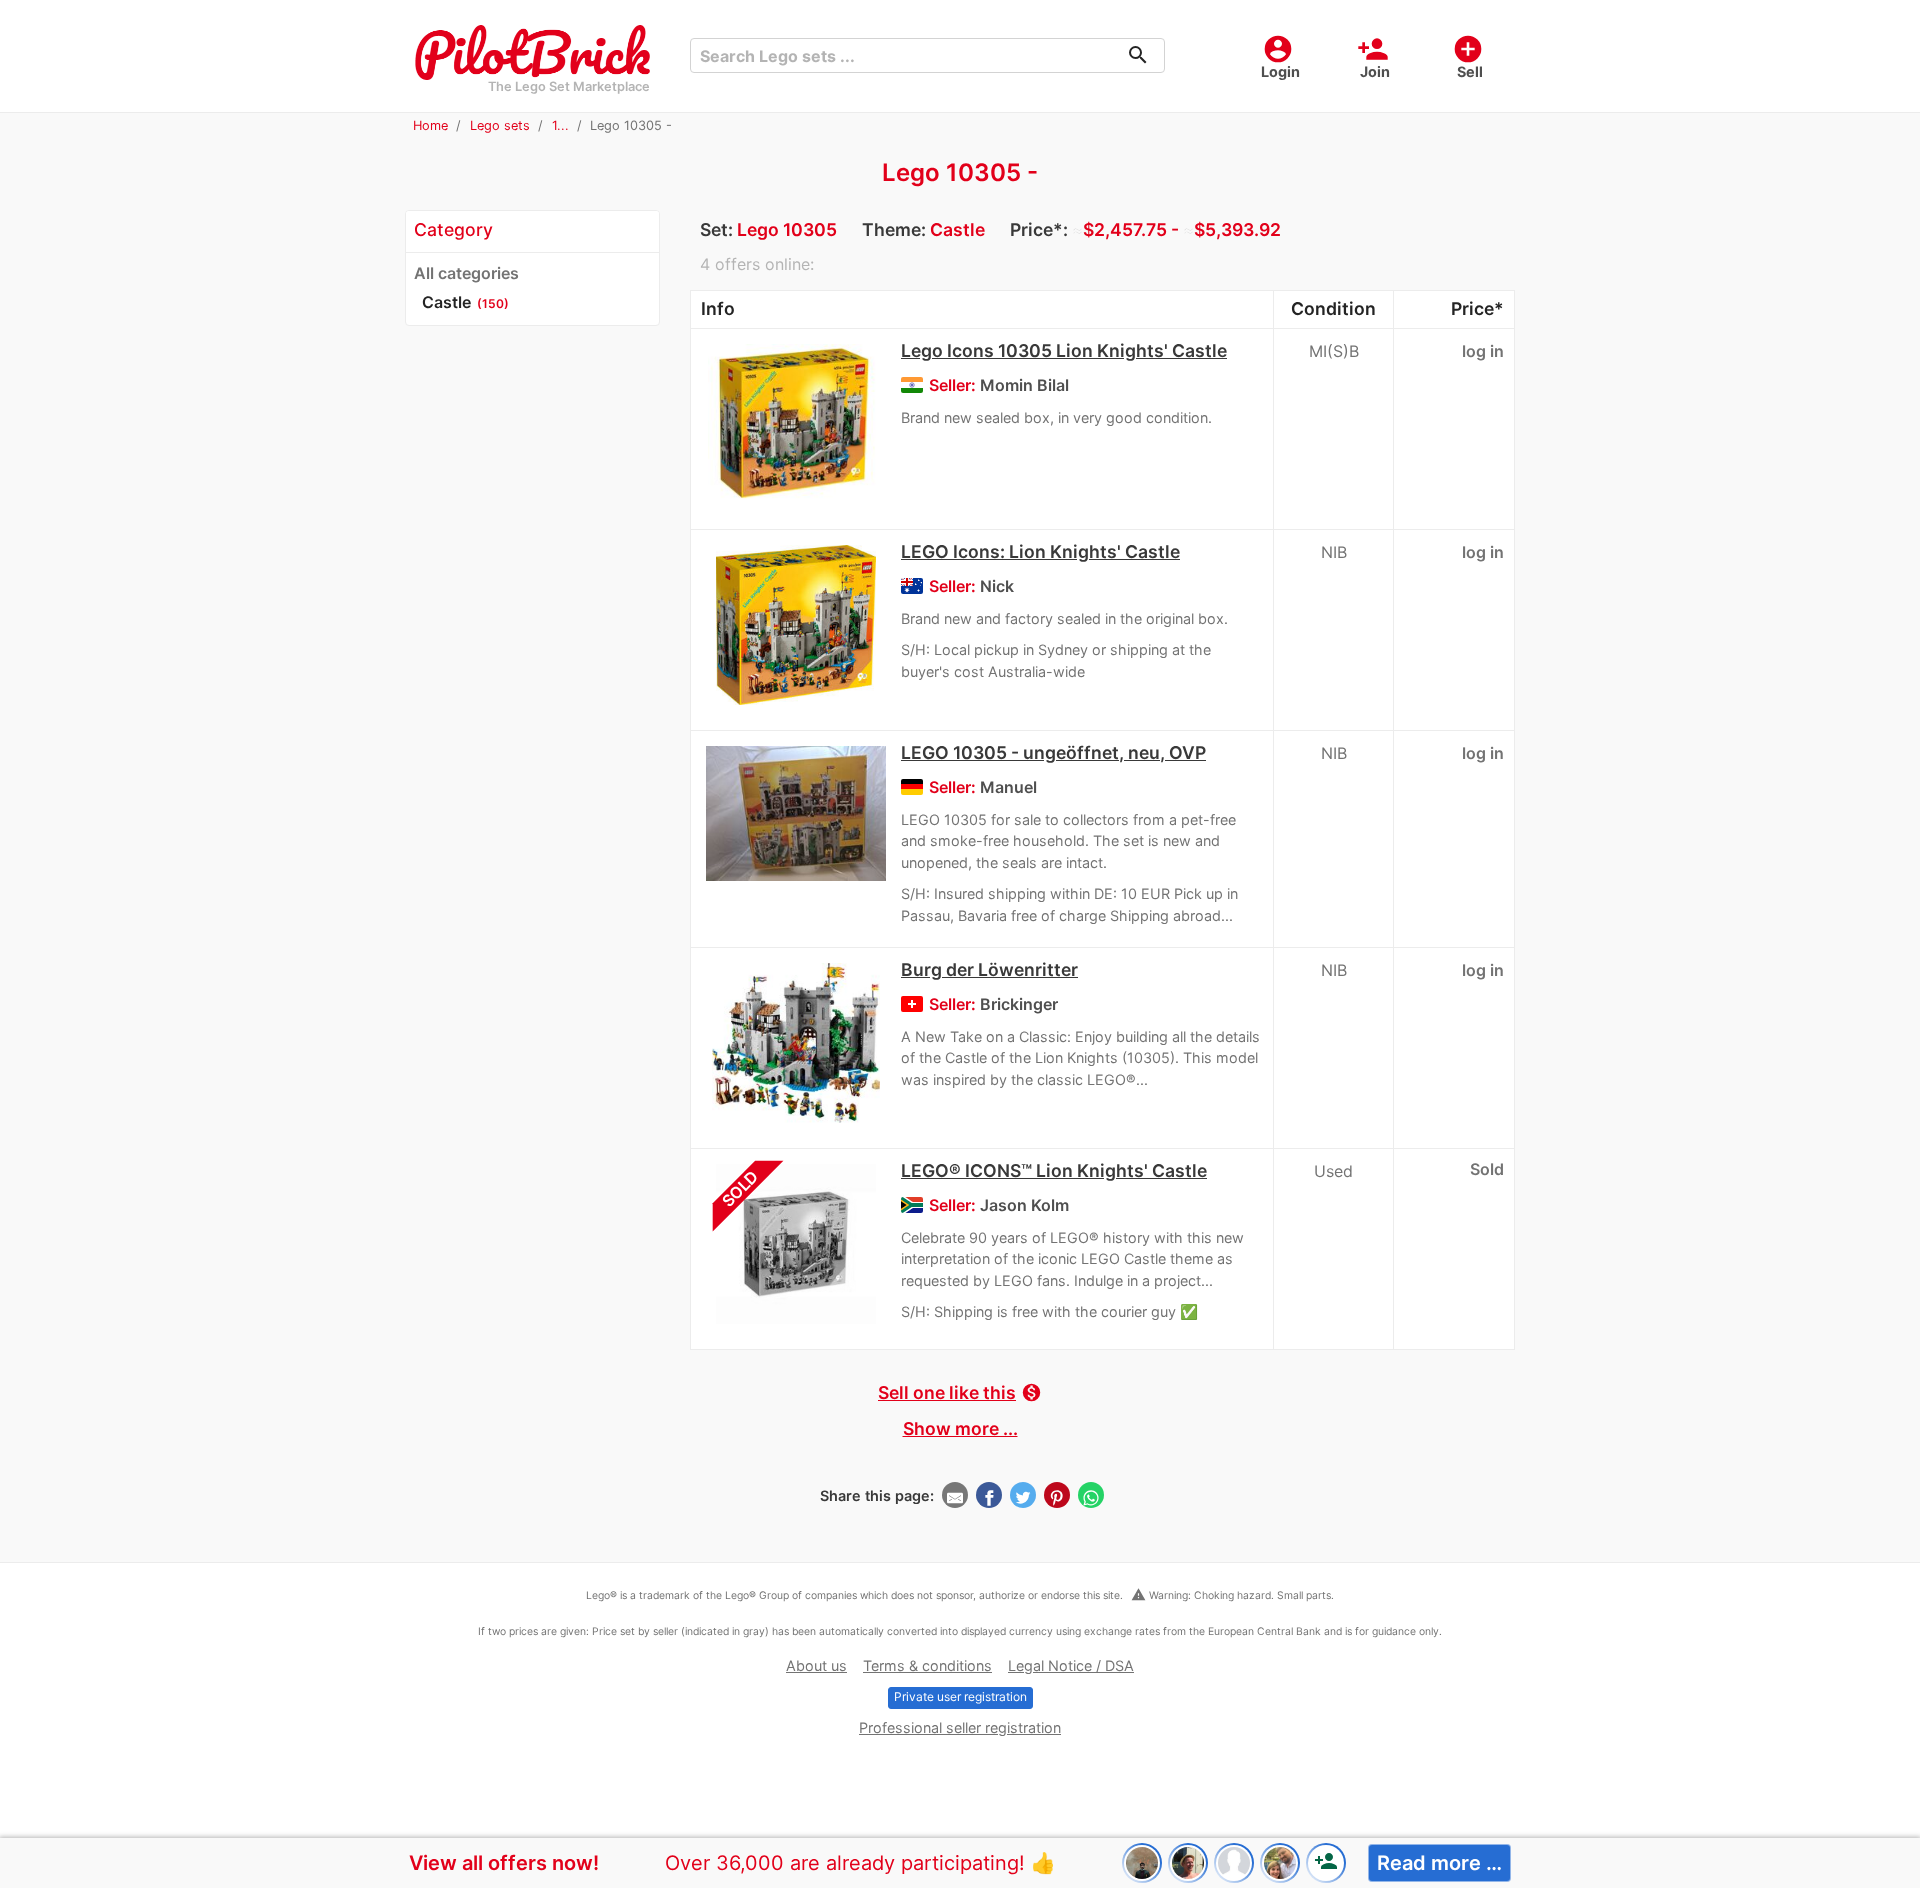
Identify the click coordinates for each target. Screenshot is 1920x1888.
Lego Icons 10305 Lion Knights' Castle (1064, 350)
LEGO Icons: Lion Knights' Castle (1040, 551)
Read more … (1439, 1863)
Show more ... (960, 1428)
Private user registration (960, 1696)
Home (430, 125)
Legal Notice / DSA (1071, 1665)
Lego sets (500, 125)
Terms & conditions (927, 1665)
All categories (466, 273)
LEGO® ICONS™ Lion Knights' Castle (1054, 1170)
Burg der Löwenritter (989, 969)
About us (816, 1665)
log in (1483, 351)
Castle (957, 229)
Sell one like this (960, 1392)
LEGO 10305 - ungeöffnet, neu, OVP (1053, 752)
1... (560, 125)
